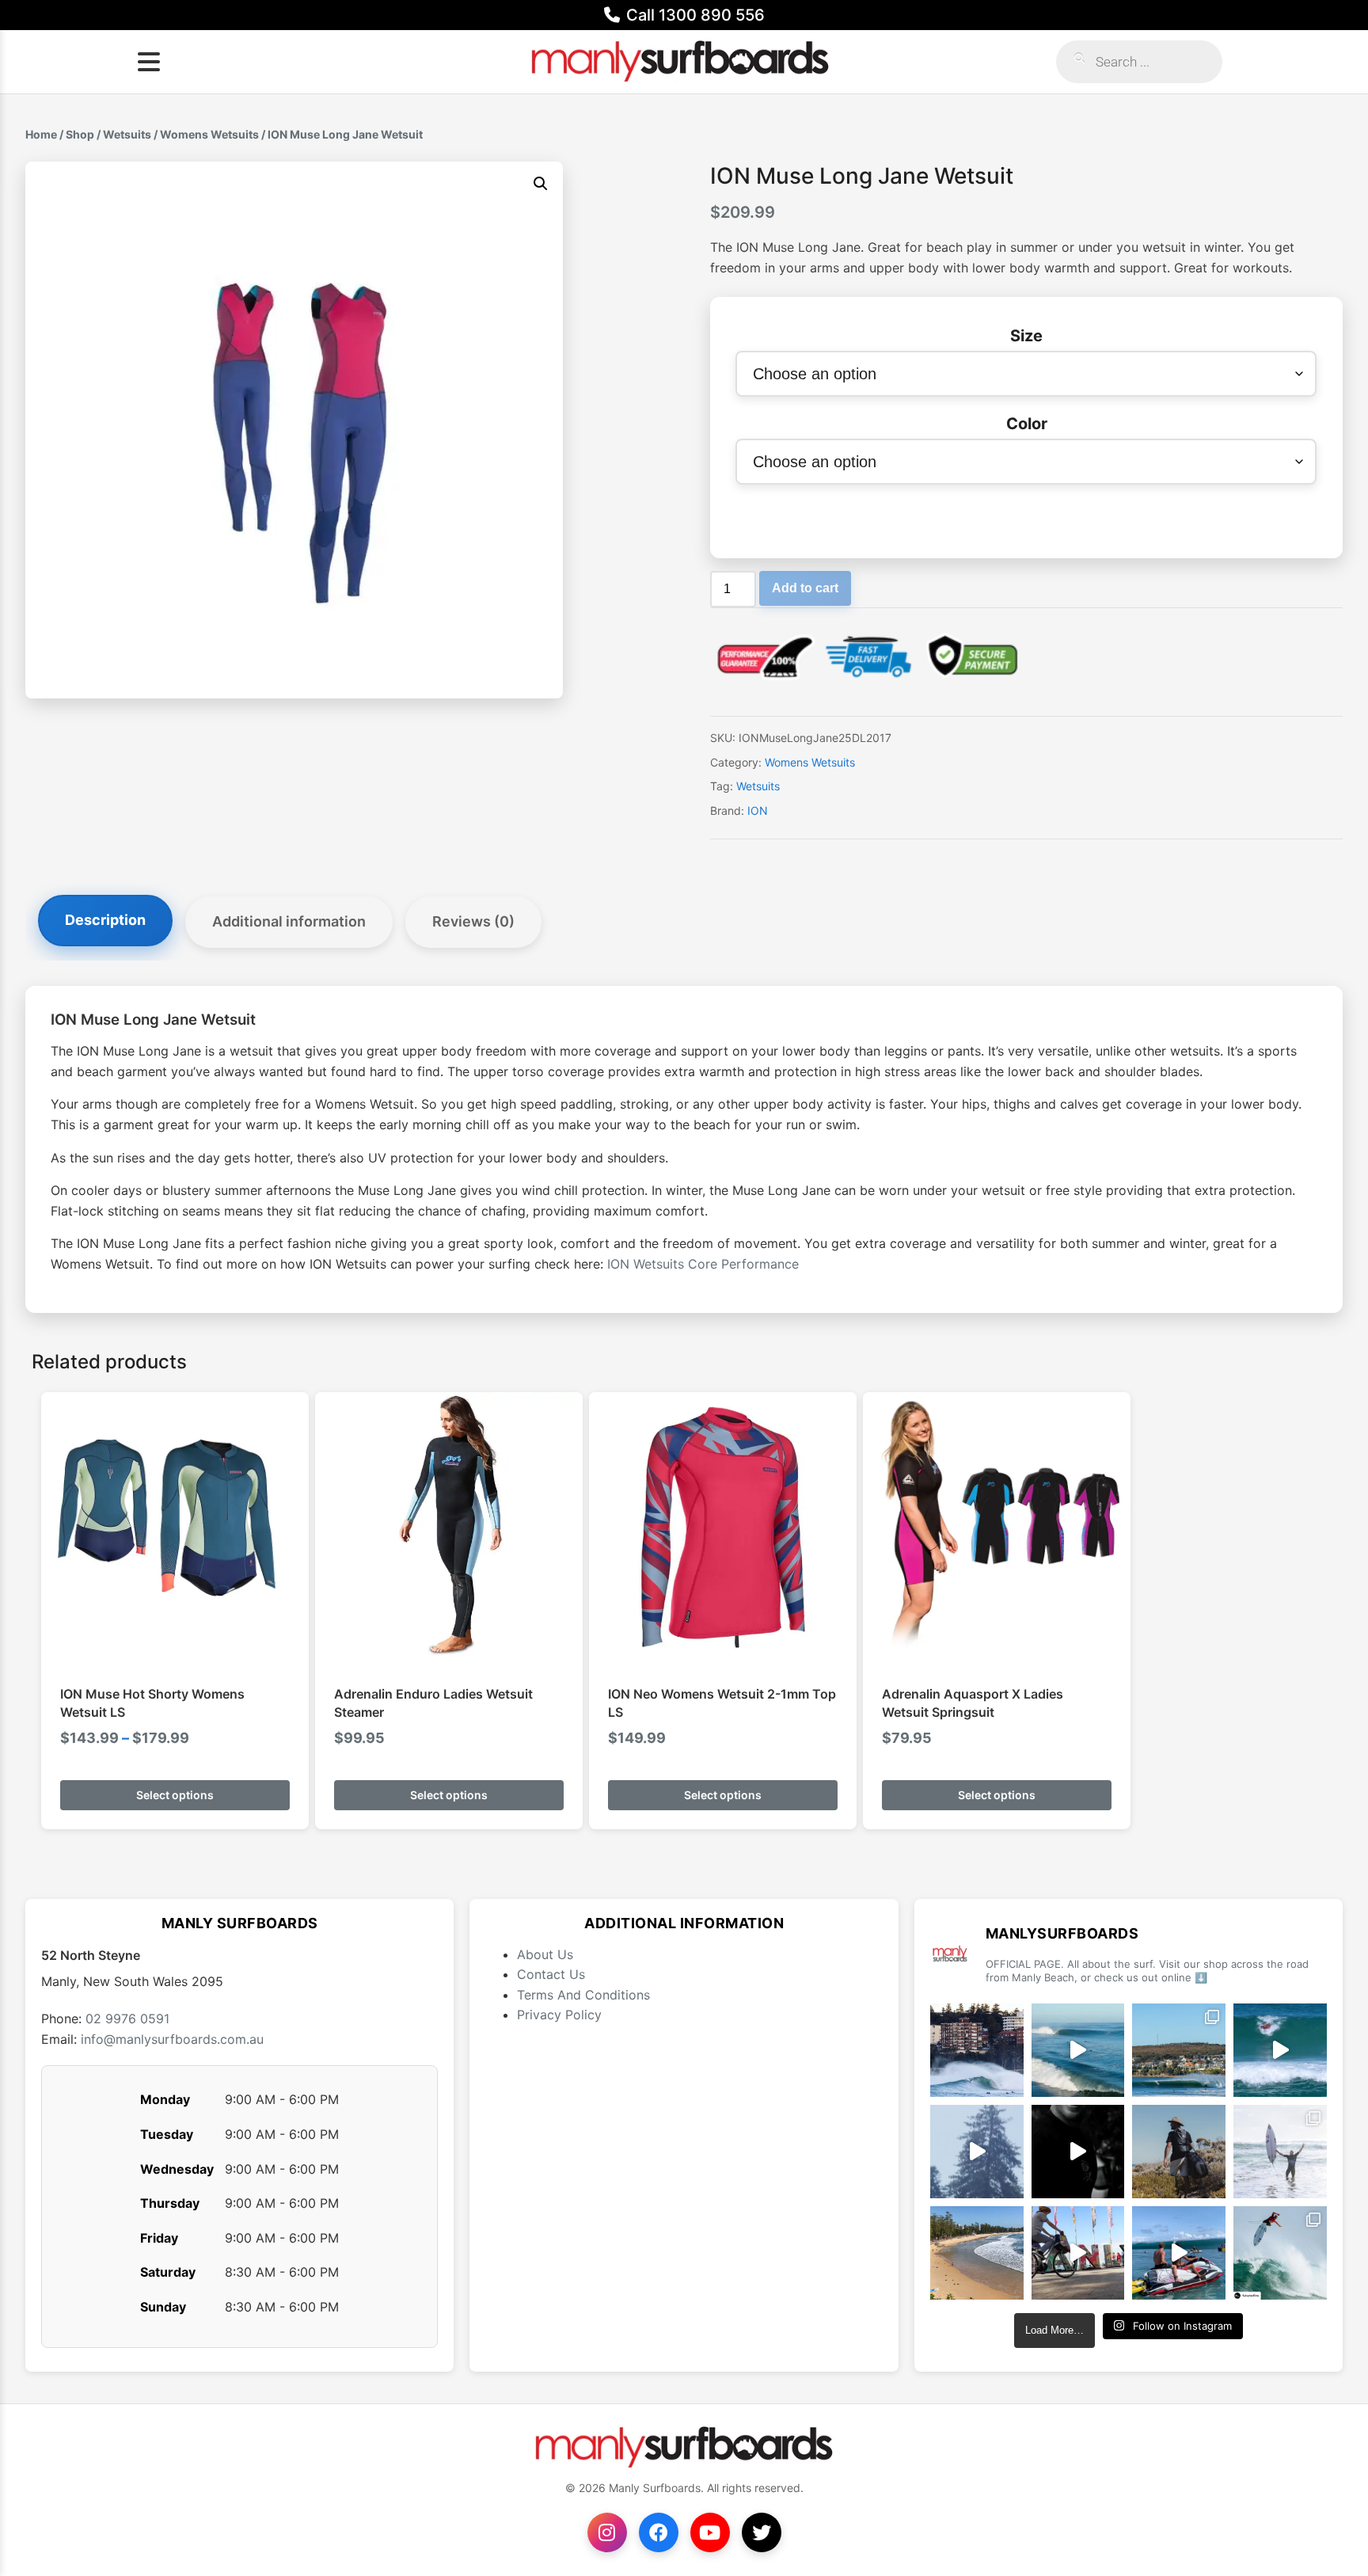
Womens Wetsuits (209, 134)
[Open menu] (149, 62)
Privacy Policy (559, 2015)
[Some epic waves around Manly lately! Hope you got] (977, 2050)
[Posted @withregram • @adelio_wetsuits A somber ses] (1078, 2152)
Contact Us (551, 1974)
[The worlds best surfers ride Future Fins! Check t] (1280, 2152)
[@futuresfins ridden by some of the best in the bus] (1280, 2253)
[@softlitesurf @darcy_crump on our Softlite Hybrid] (977, 2152)
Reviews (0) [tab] (473, 921)
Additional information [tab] (289, 921)
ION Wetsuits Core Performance (703, 1264)
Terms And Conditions (583, 1995)
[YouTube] (710, 2532)
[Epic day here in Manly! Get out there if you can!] (1179, 2050)
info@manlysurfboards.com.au (172, 2039)
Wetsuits (127, 134)
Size (1026, 336)
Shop (80, 134)
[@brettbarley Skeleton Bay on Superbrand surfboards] (1078, 2050)
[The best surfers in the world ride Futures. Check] (1280, 2050)
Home (41, 134)
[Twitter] (762, 2532)
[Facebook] (659, 2532)
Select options (175, 1795)
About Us (545, 1954)
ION (758, 810)
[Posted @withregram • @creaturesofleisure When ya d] (1179, 2152)
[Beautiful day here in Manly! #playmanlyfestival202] (977, 2253)
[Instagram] (607, 2532)
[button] (541, 184)
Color (1027, 424)
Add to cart (805, 588)
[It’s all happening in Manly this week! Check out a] (1078, 2253)
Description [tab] (105, 920)
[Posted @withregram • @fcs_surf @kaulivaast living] (1179, 2253)
